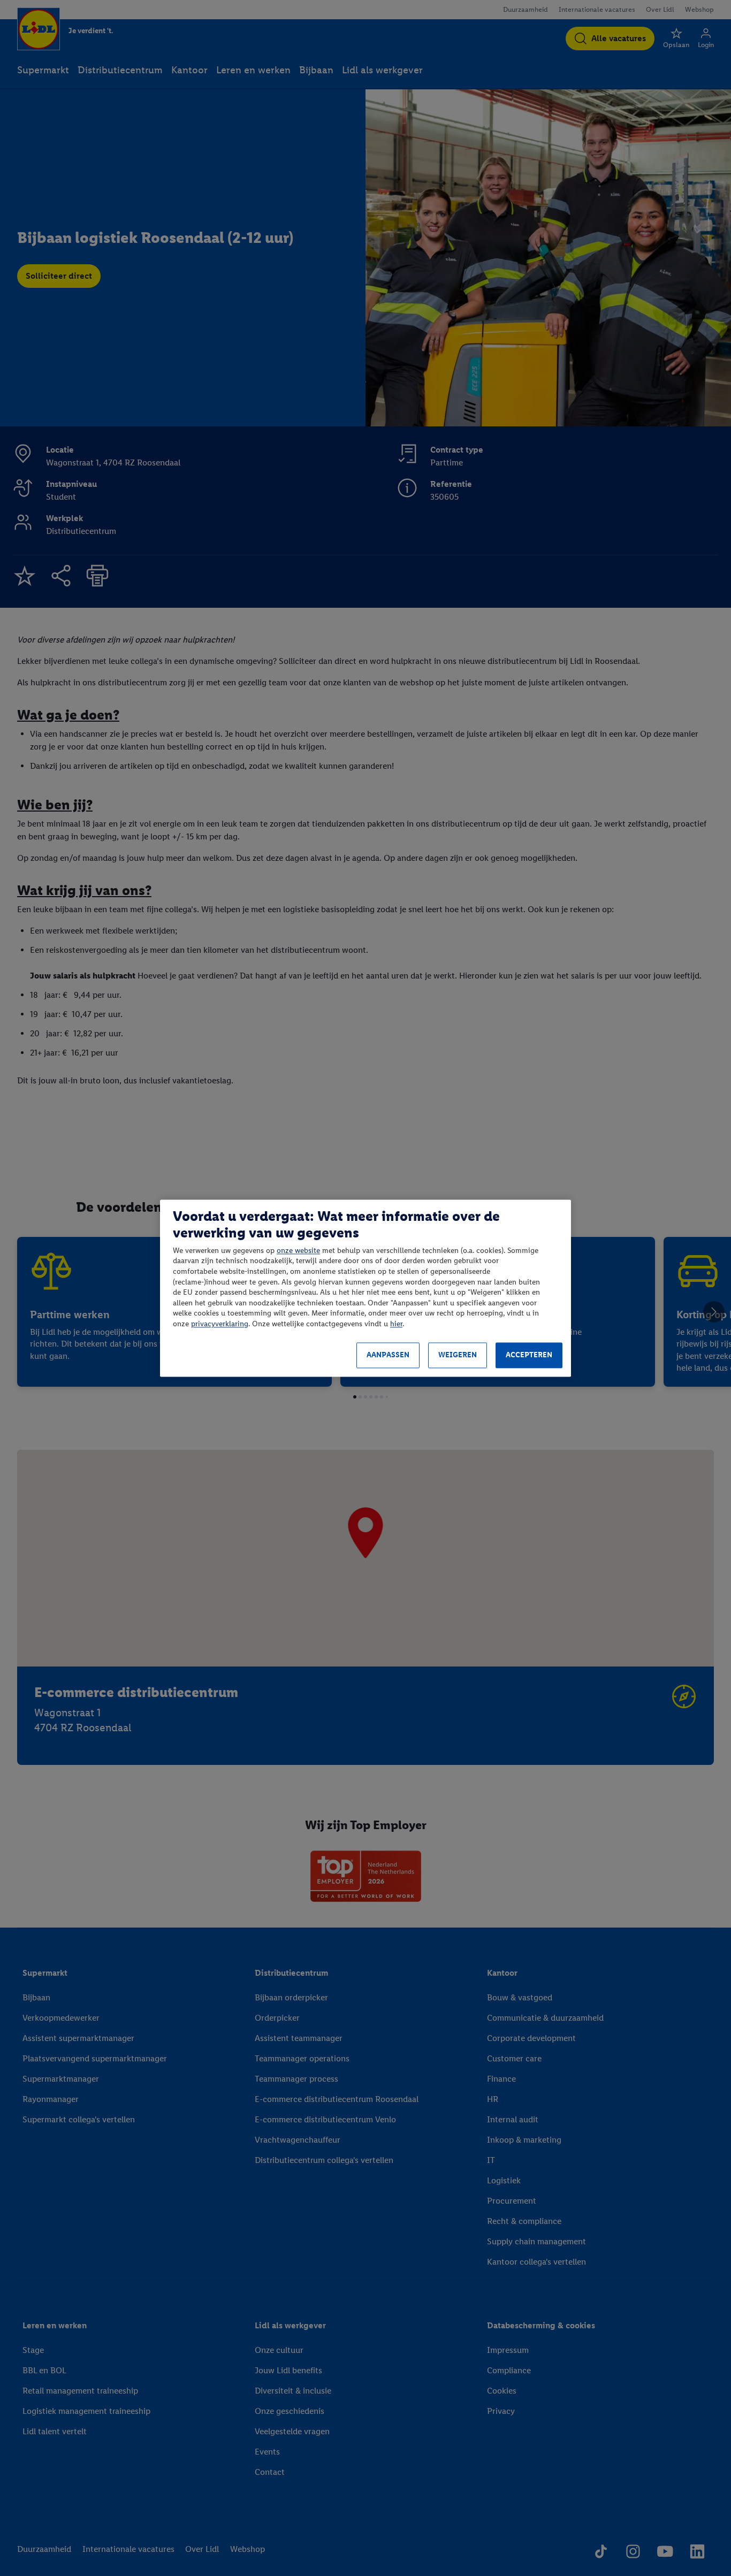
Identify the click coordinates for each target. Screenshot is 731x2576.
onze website (298, 1251)
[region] (365, 1288)
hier (396, 1324)
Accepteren (529, 1355)
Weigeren (458, 1355)
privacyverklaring (220, 1324)
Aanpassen (388, 1355)
